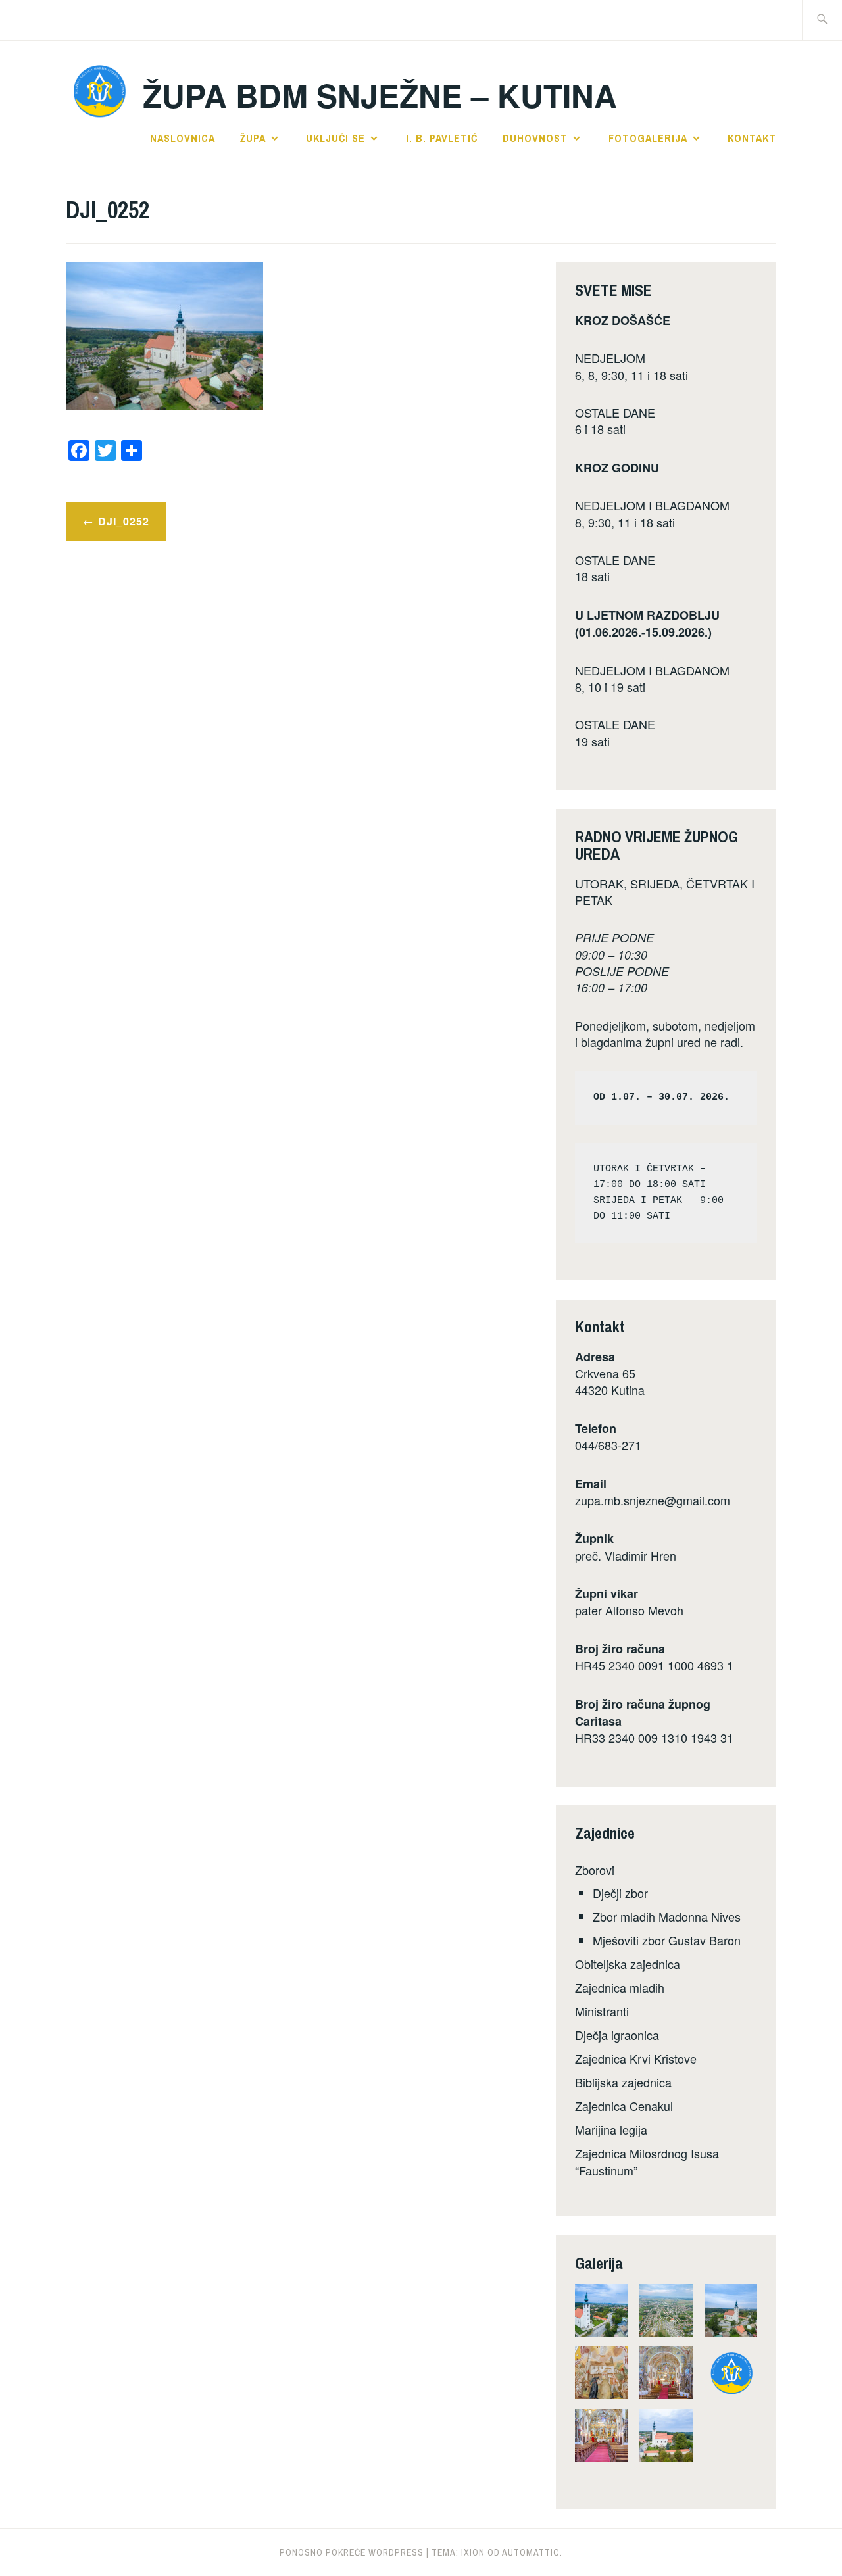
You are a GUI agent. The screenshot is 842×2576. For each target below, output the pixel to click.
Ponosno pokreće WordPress (352, 2552)
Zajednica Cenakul (624, 2106)
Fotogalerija (648, 138)
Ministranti (602, 2011)
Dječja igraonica (617, 2035)
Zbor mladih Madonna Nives (667, 1916)
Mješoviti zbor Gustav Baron (667, 1940)
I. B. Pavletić (442, 138)
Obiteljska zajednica (628, 1964)
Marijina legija (611, 2129)
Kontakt (752, 138)
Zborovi (595, 1870)
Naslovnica (183, 138)
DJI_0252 (124, 521)
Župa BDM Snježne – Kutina (380, 95)
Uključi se (335, 138)
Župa (253, 138)
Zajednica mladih (620, 1987)
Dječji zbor (620, 1893)
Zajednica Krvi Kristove (636, 2058)
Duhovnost (535, 138)
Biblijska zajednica (623, 2082)
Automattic (531, 2552)
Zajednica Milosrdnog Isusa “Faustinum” (647, 2161)
